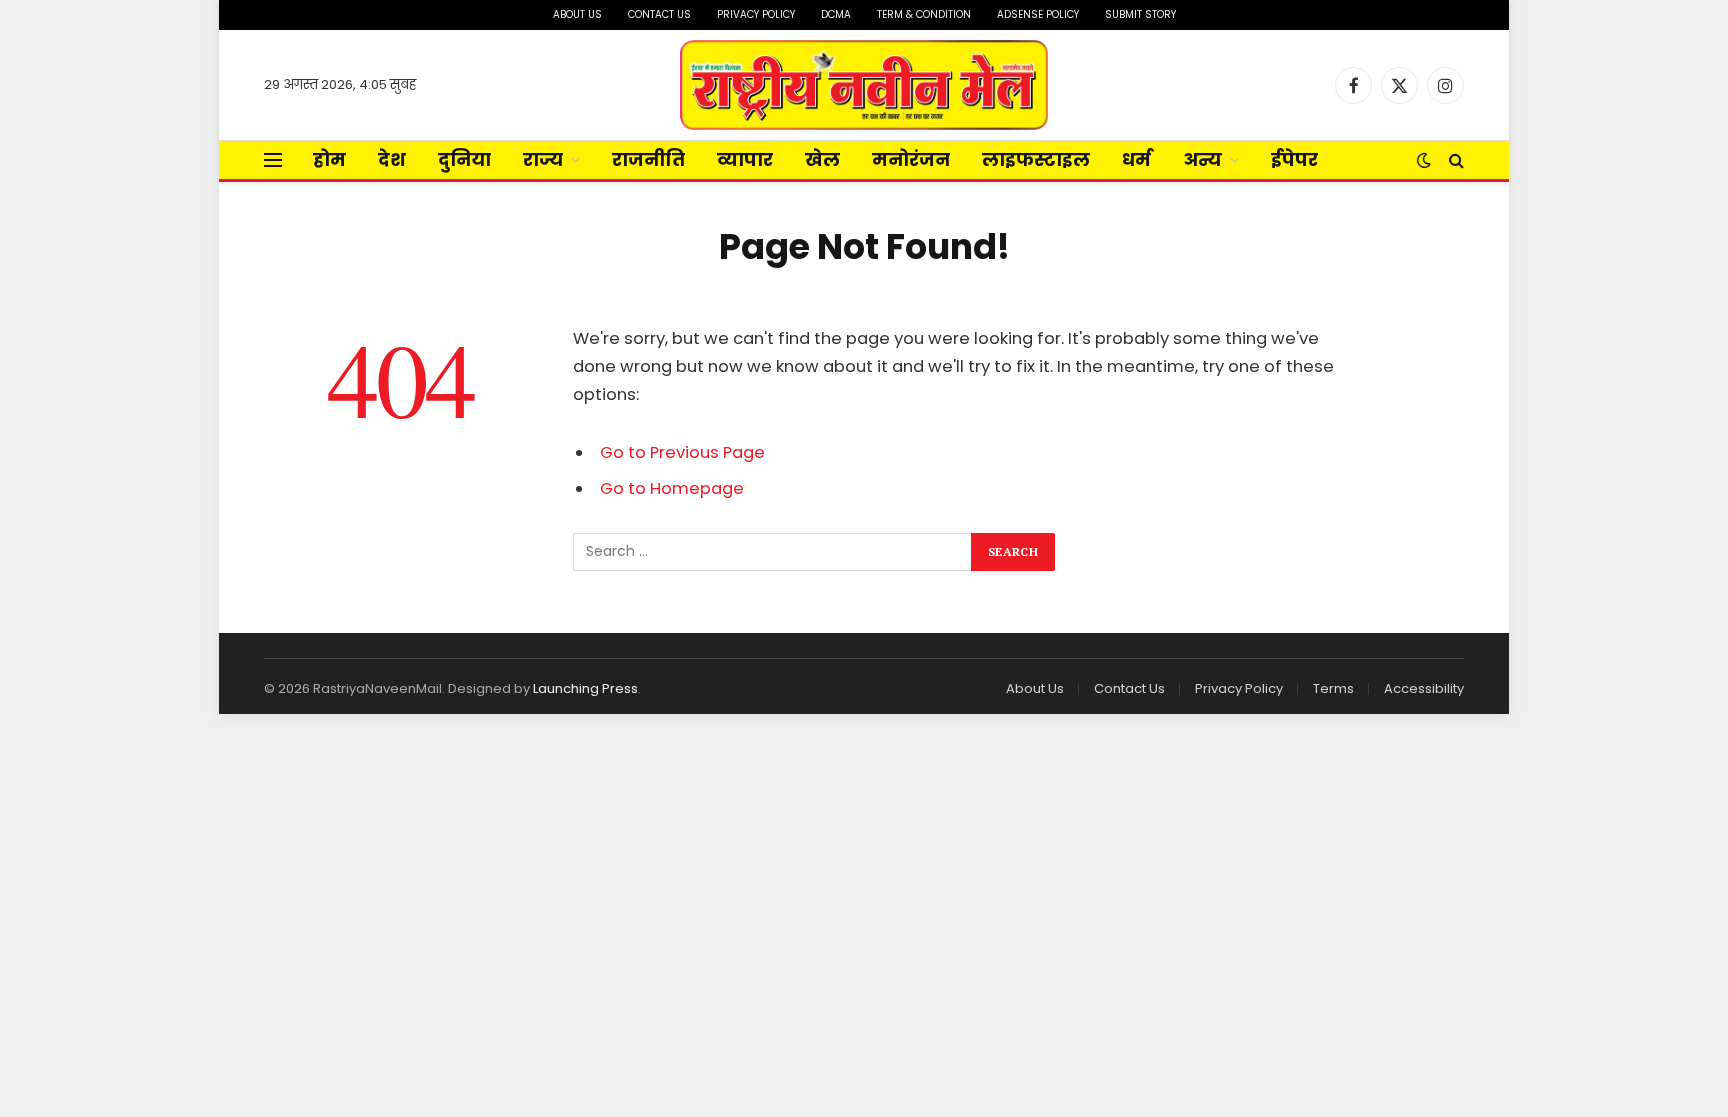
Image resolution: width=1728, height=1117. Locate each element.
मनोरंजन (911, 159)
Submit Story (1140, 14)
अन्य (1202, 159)
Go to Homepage (672, 488)
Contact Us (659, 14)
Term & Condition (924, 14)
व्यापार (745, 159)
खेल (822, 159)
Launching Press (585, 688)
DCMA (836, 14)
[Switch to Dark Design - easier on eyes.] (1424, 160)
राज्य (543, 159)
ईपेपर (1294, 159)
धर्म (1136, 159)
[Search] (1454, 160)
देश (392, 159)
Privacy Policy (756, 14)
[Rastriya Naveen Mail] (864, 85)
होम (329, 159)
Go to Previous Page (682, 452)
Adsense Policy (1038, 14)
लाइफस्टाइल (1036, 159)
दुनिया (464, 159)
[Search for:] (773, 552)
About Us (577, 14)
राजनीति (648, 159)
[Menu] (273, 160)
